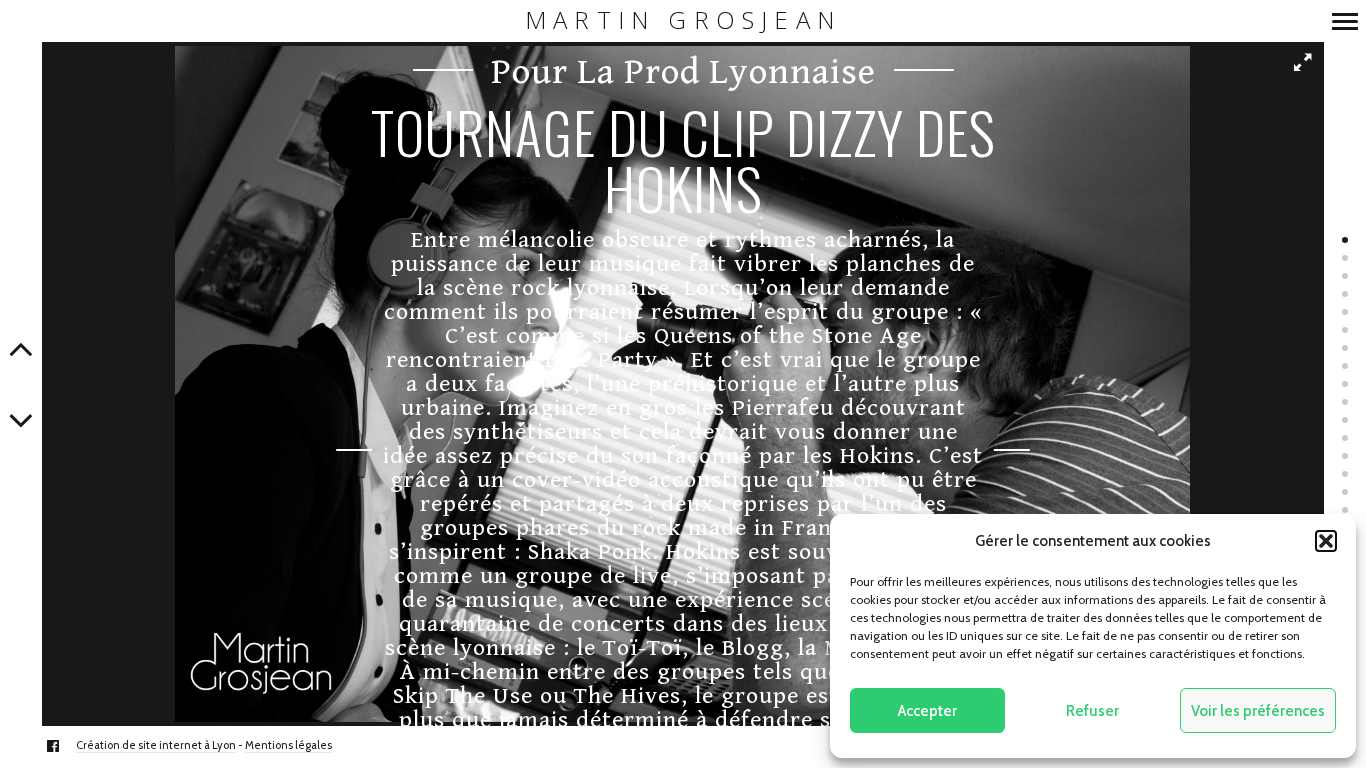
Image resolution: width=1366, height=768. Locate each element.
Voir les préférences (1258, 711)
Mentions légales (288, 745)
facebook (63, 746)
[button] (1326, 541)
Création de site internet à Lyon (156, 745)
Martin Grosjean (683, 20)
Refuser (1092, 711)
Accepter (927, 711)
